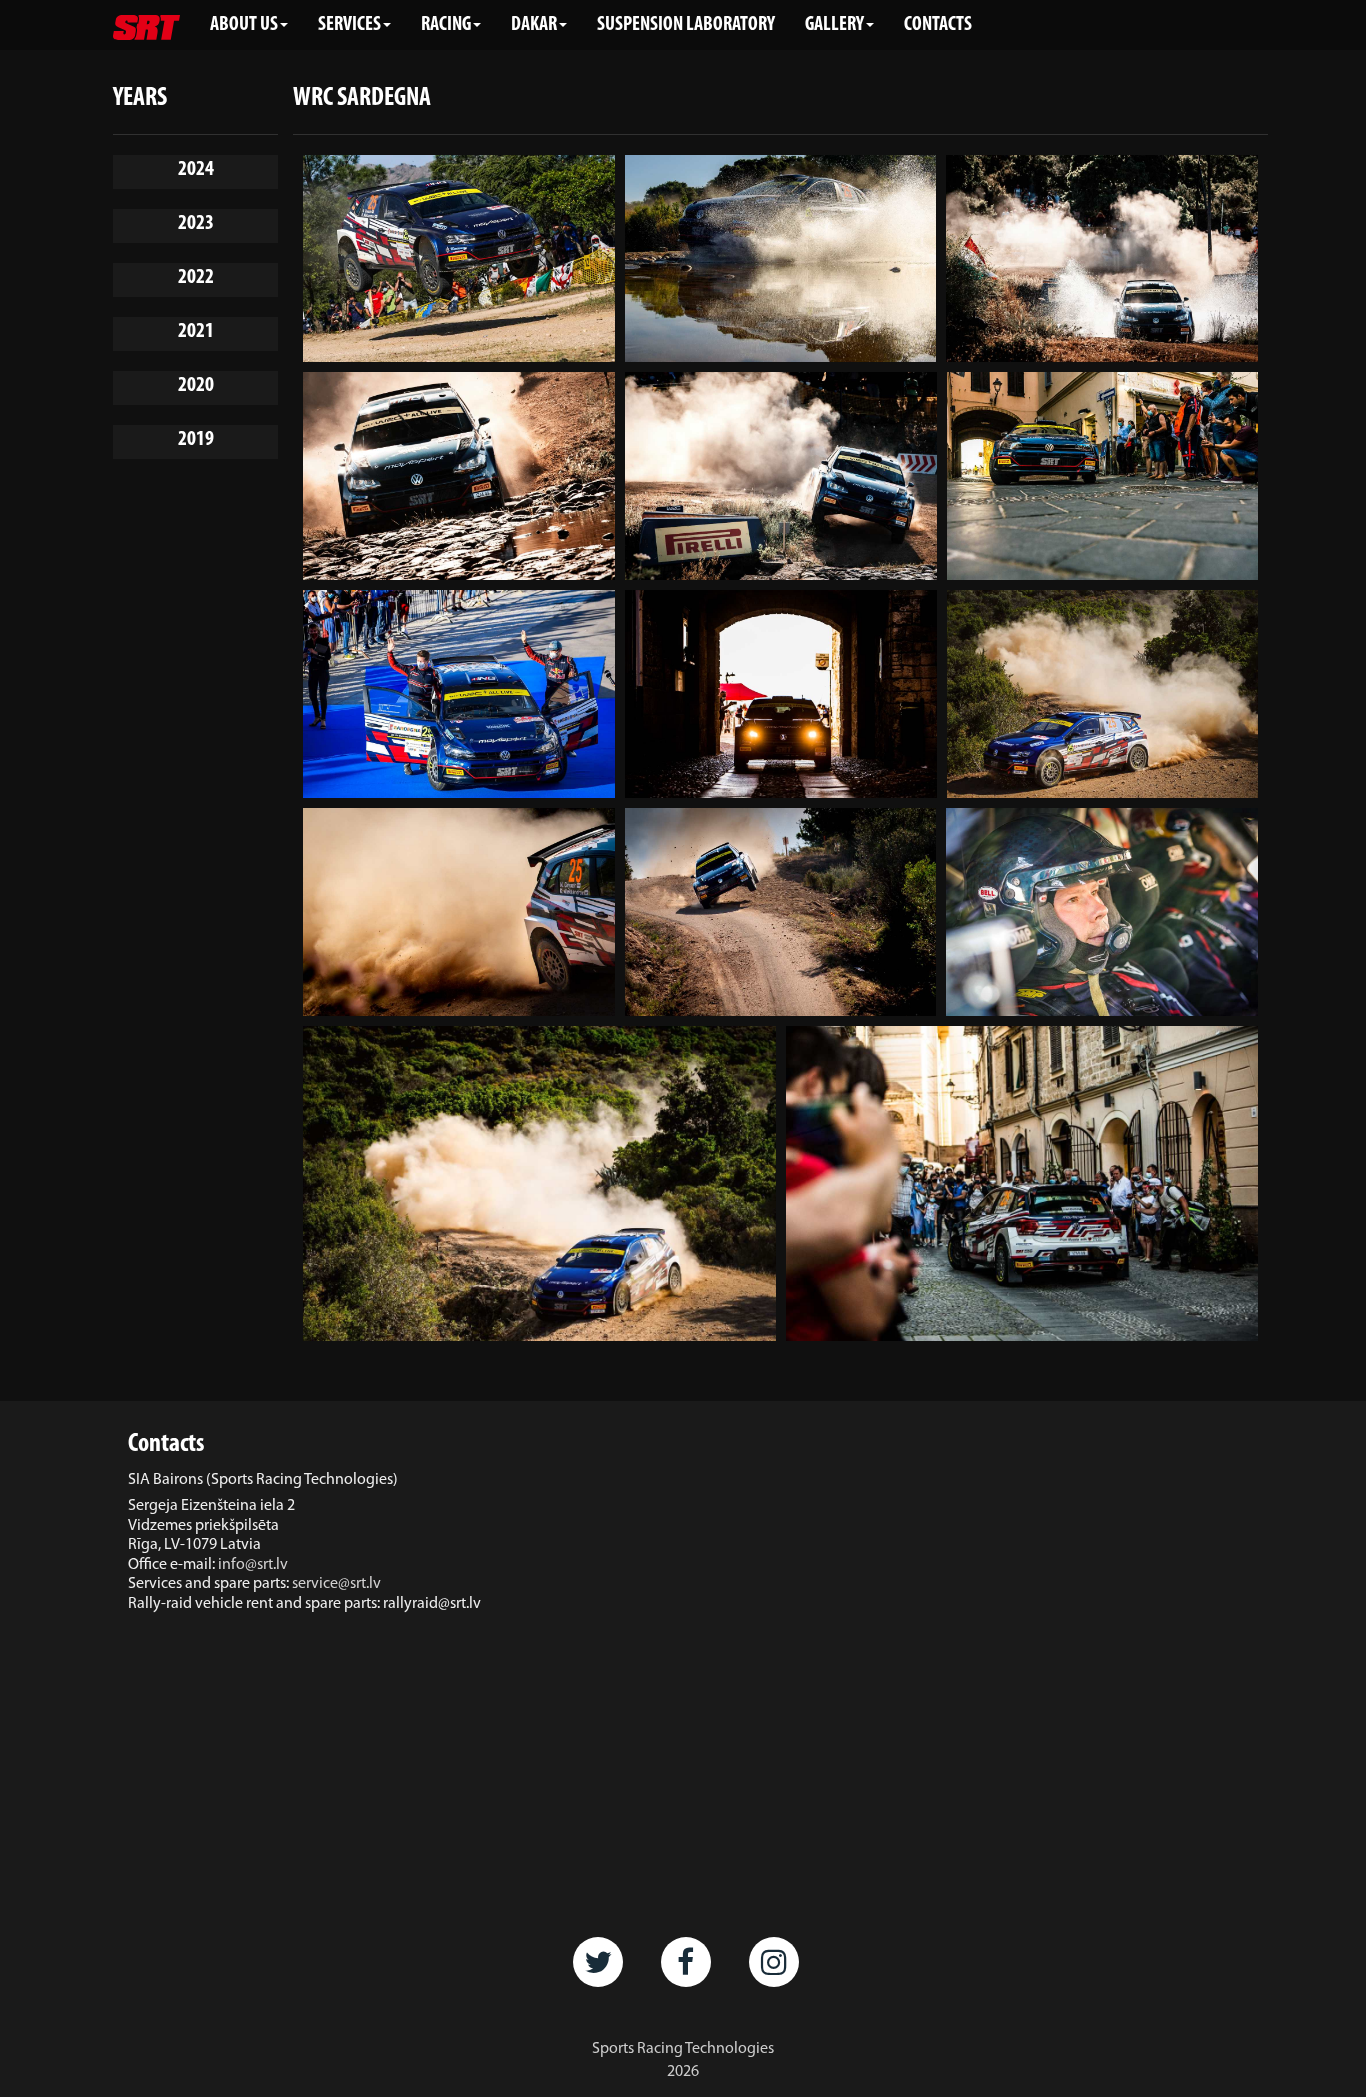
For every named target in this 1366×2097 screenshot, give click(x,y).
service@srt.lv (336, 1584)
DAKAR (534, 25)
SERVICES (349, 25)
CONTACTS (938, 25)
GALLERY (834, 25)
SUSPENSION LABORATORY (686, 25)
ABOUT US (244, 25)
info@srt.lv (253, 1565)
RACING (446, 25)
